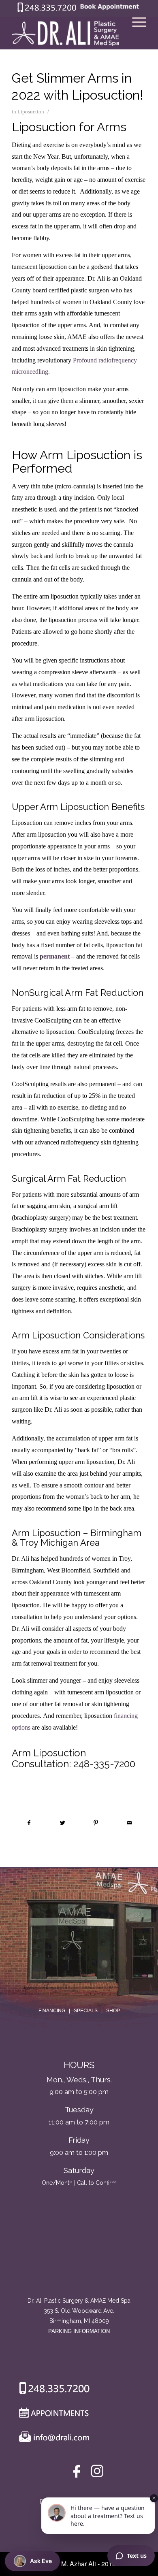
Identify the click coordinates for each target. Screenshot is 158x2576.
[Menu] (135, 33)
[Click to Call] (47, 10)
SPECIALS (86, 2011)
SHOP (113, 2011)
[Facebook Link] (78, 2473)
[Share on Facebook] (29, 1823)
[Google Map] (79, 2262)
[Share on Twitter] (63, 1823)
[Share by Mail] (129, 1823)
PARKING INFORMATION (79, 2331)
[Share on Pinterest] (96, 1823)
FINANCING (52, 2011)
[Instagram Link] (97, 2473)
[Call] (51, 2390)
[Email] (52, 2439)
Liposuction (31, 112)
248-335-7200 (104, 1764)
